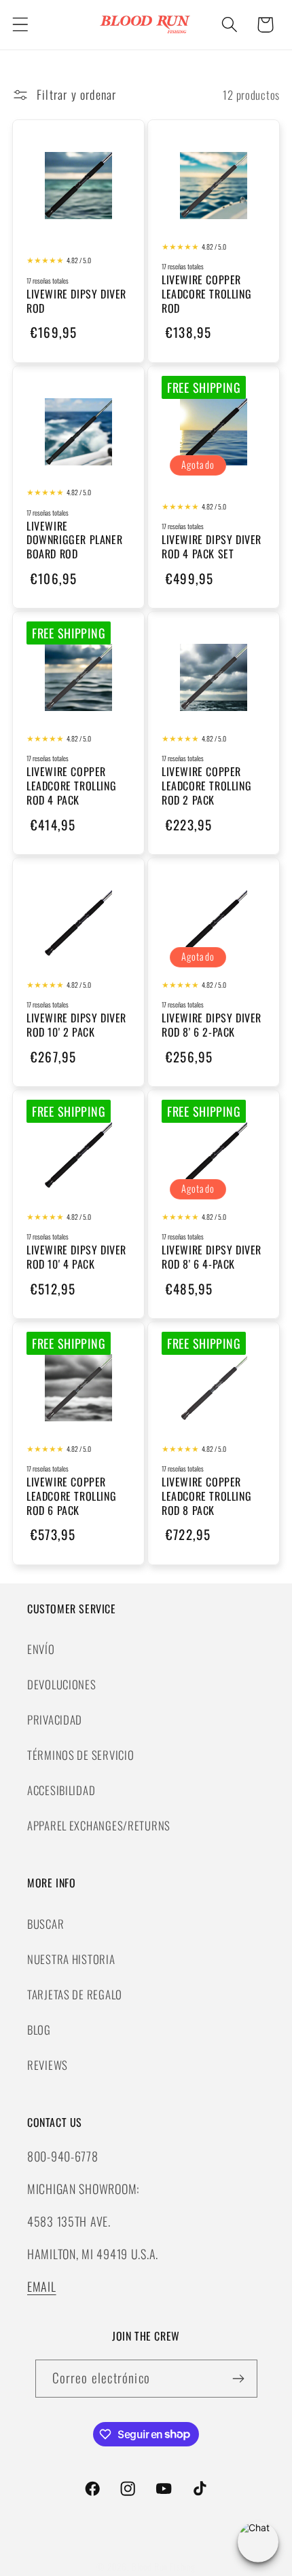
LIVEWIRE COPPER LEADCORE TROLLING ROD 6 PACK (71, 1496)
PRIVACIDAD (55, 1719)
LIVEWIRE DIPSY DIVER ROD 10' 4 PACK (76, 1257)
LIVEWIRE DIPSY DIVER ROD (76, 301)
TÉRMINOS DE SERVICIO (80, 1755)
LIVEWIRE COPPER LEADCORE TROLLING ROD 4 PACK (71, 786)
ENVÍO (41, 1649)
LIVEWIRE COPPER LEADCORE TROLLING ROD (206, 294)
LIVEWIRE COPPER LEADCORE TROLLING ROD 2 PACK (206, 786)
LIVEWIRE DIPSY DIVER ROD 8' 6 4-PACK (212, 1257)
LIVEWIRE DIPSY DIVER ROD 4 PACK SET (212, 547)
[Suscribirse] (239, 2379)
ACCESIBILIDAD (61, 1790)
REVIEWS (48, 2065)
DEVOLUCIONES (62, 1684)
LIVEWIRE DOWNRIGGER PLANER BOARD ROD (74, 540)
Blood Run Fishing (164, 2567)
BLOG (39, 2030)
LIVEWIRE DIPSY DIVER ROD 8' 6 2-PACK (212, 1025)
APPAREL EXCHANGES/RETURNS (99, 1825)
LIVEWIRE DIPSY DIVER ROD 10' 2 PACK (76, 1025)
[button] (21, 25)
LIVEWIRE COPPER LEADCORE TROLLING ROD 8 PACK (206, 1496)
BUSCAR (45, 1924)
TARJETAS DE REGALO (75, 1994)
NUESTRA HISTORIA (71, 1959)
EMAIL (42, 2286)
